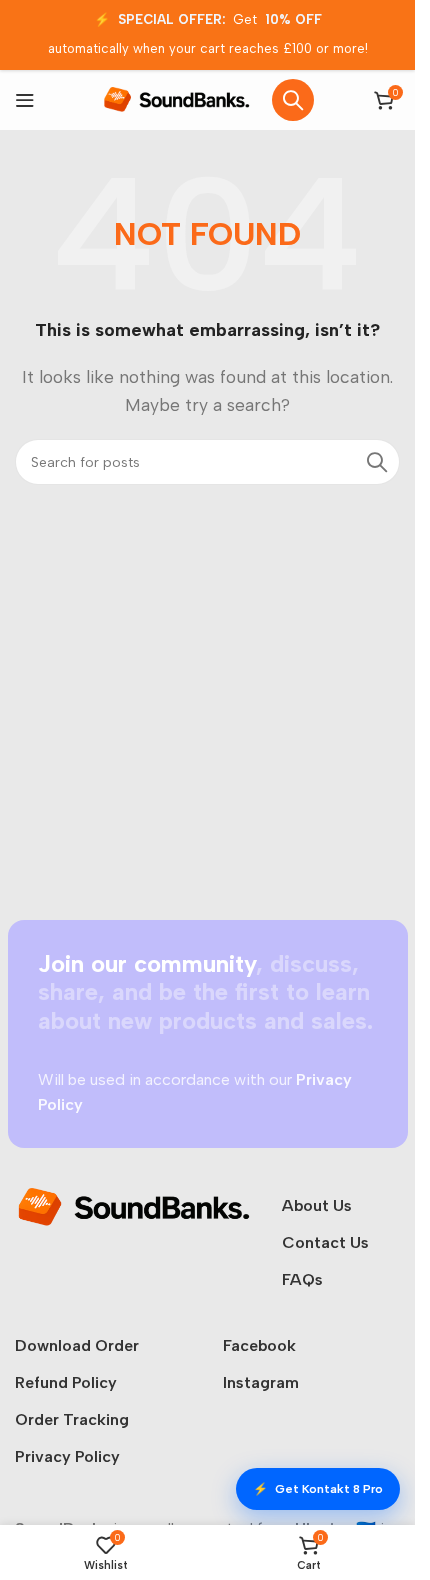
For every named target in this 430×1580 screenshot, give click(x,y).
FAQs (302, 1279)
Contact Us (325, 1242)
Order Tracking (72, 1419)
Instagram (261, 1382)
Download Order (77, 1345)
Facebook (259, 1345)
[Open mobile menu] (25, 100)
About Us (317, 1205)
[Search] (293, 100)
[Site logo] (177, 98)
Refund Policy (66, 1382)
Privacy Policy (67, 1456)
